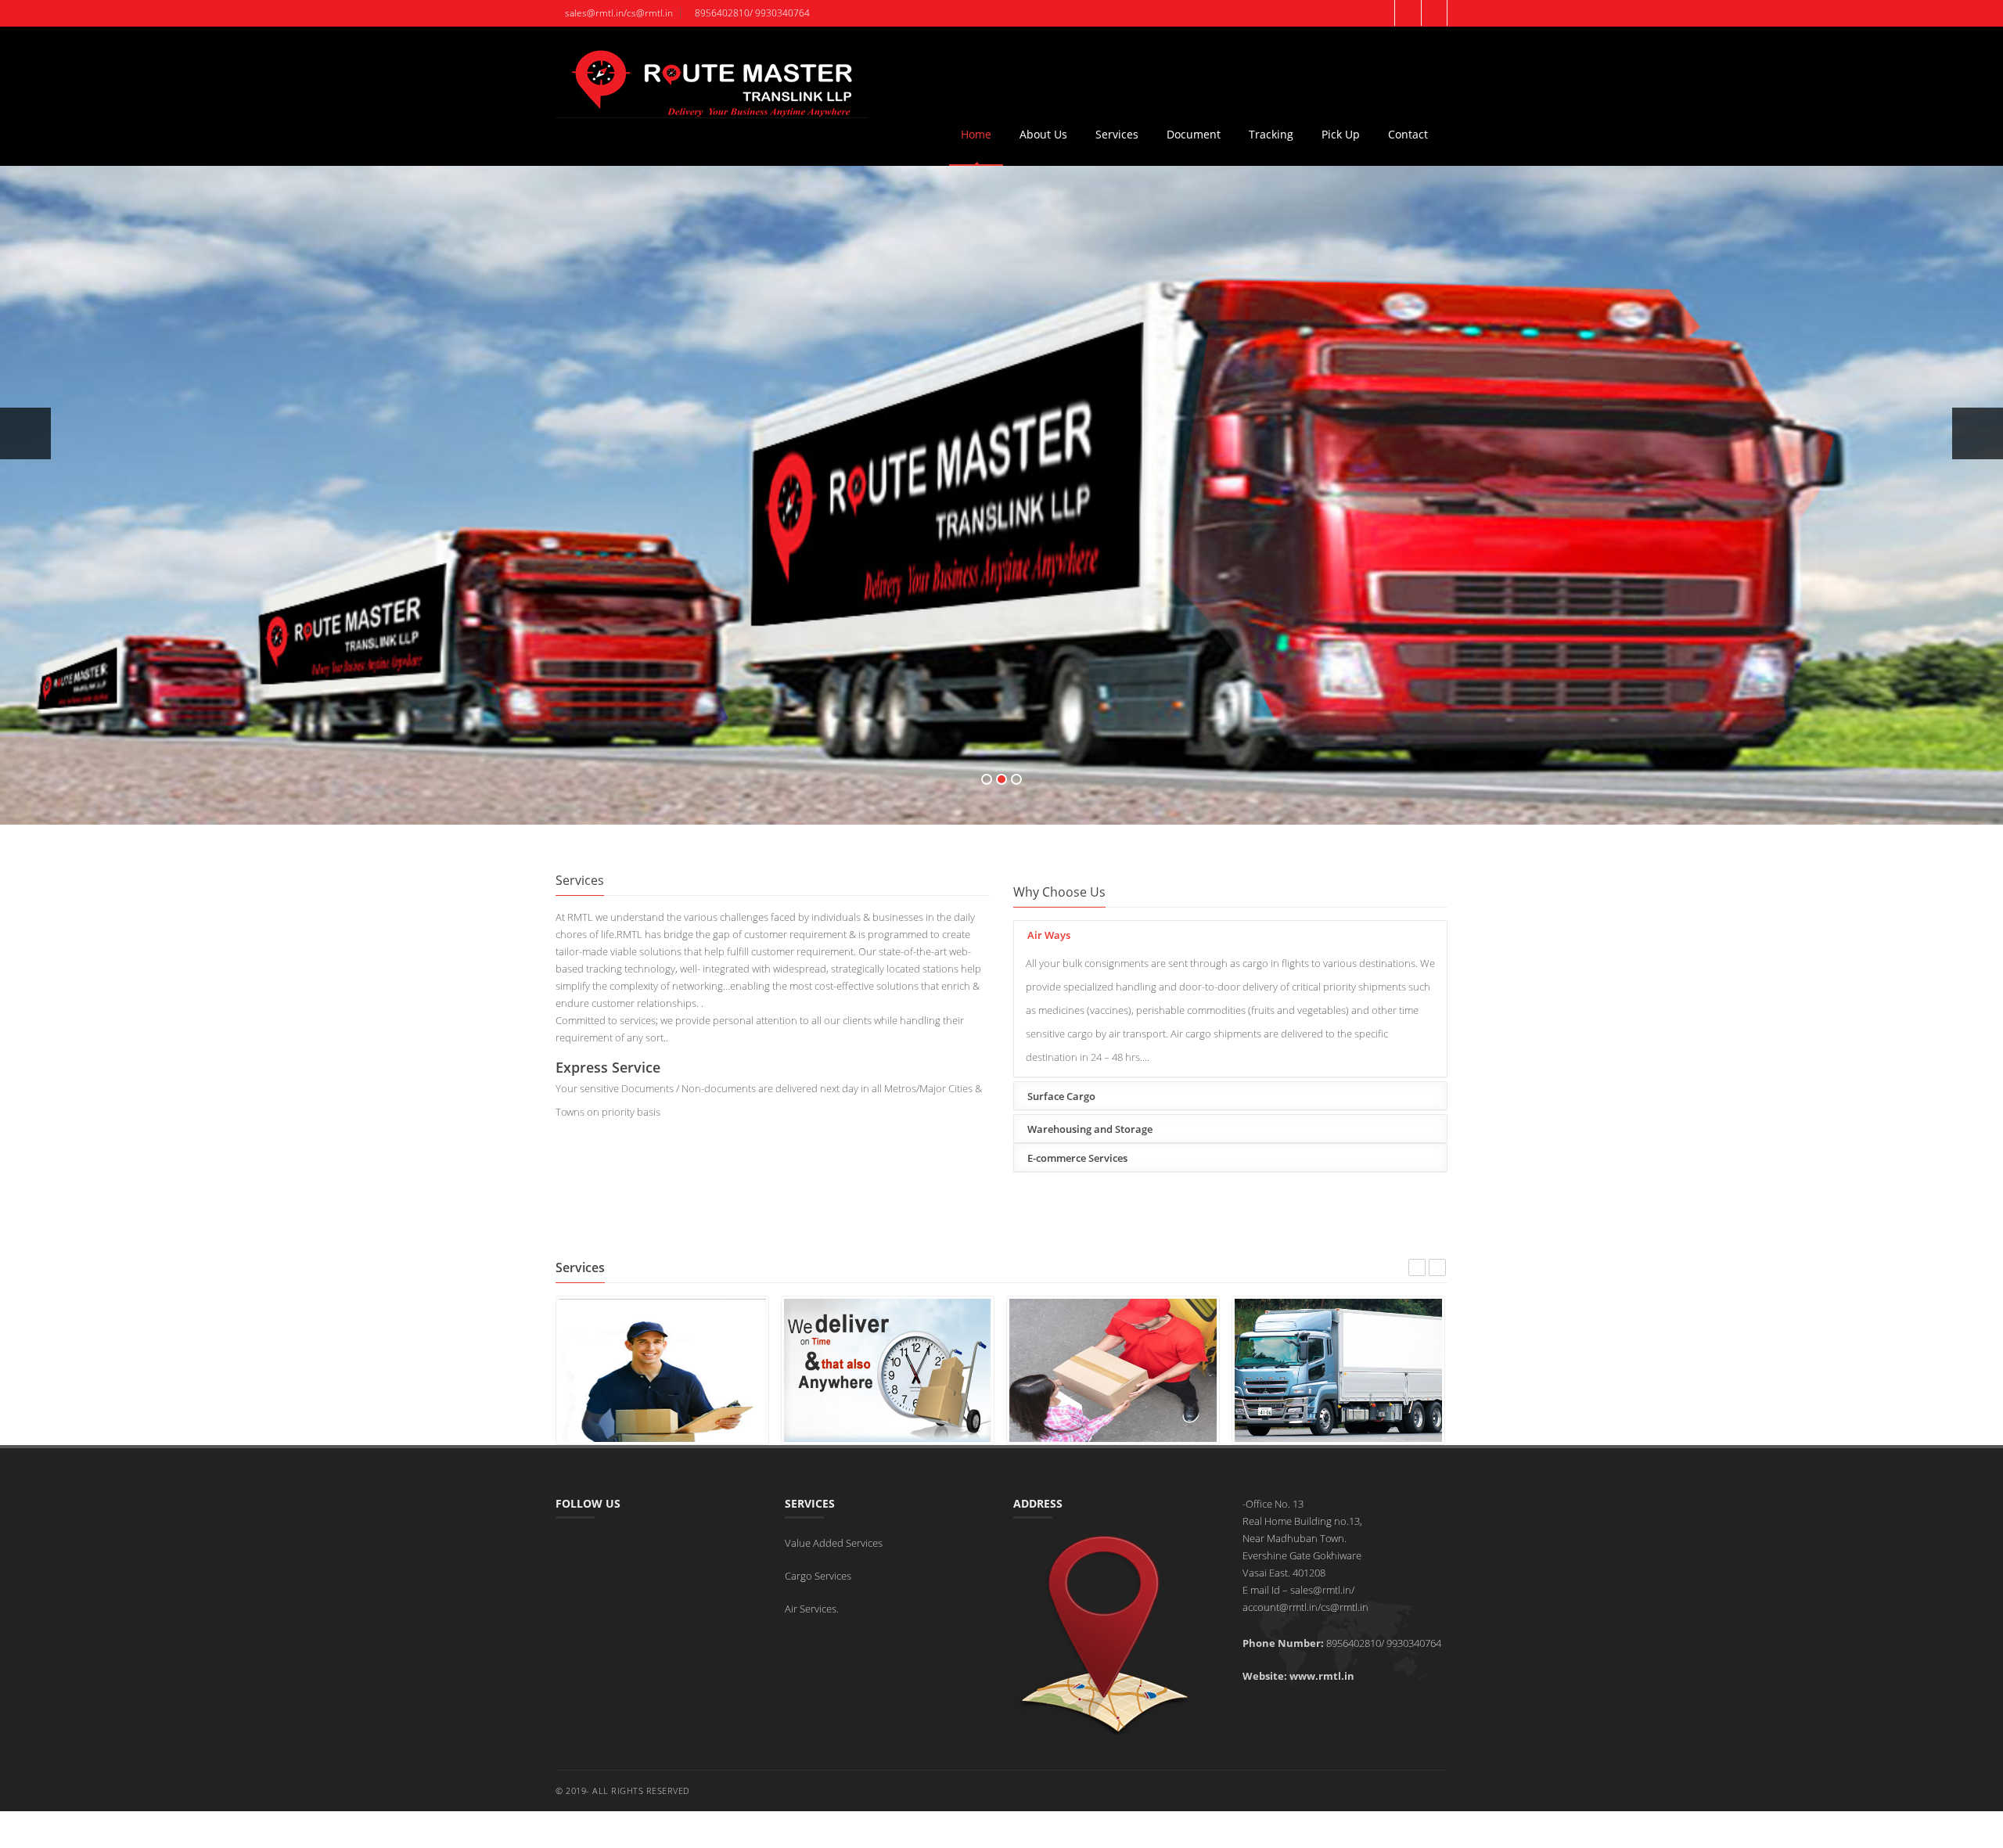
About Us (1043, 134)
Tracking (1271, 134)
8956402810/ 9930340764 (751, 13)
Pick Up (1341, 134)
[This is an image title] (888, 1369)
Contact (1408, 134)
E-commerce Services (1077, 1158)
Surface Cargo (1061, 1096)
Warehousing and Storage (1090, 1129)
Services (1117, 134)
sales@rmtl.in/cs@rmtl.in (618, 13)
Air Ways (1049, 935)
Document (1194, 134)
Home (976, 134)
